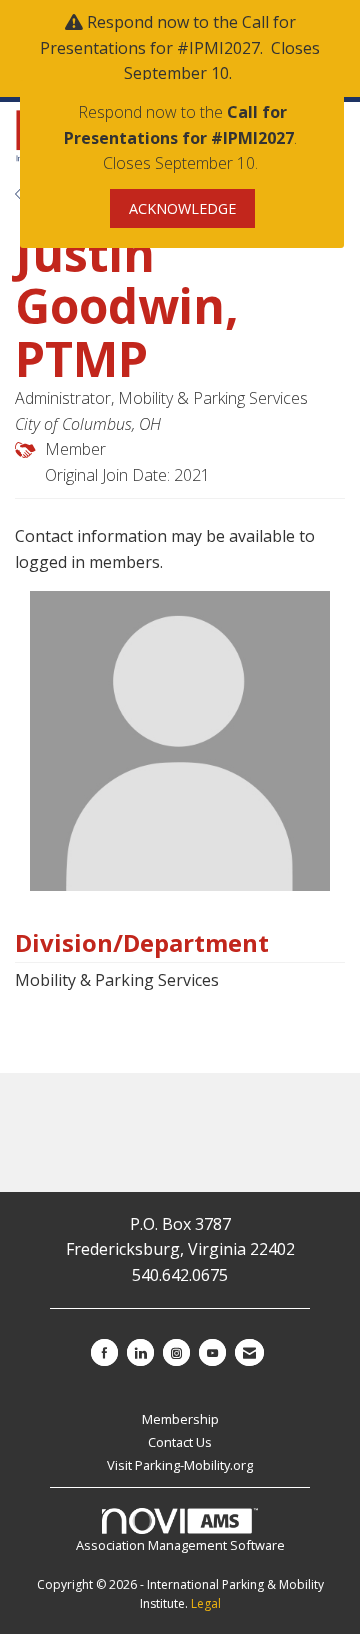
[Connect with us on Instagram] (176, 1352)
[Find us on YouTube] (212, 1352)
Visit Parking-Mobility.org (180, 1465)
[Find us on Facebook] (104, 1352)
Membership (180, 1419)
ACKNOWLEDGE (182, 208)
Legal (206, 1603)
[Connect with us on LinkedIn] (140, 1352)
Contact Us (180, 1442)
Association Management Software (180, 1545)
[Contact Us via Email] (249, 1352)
